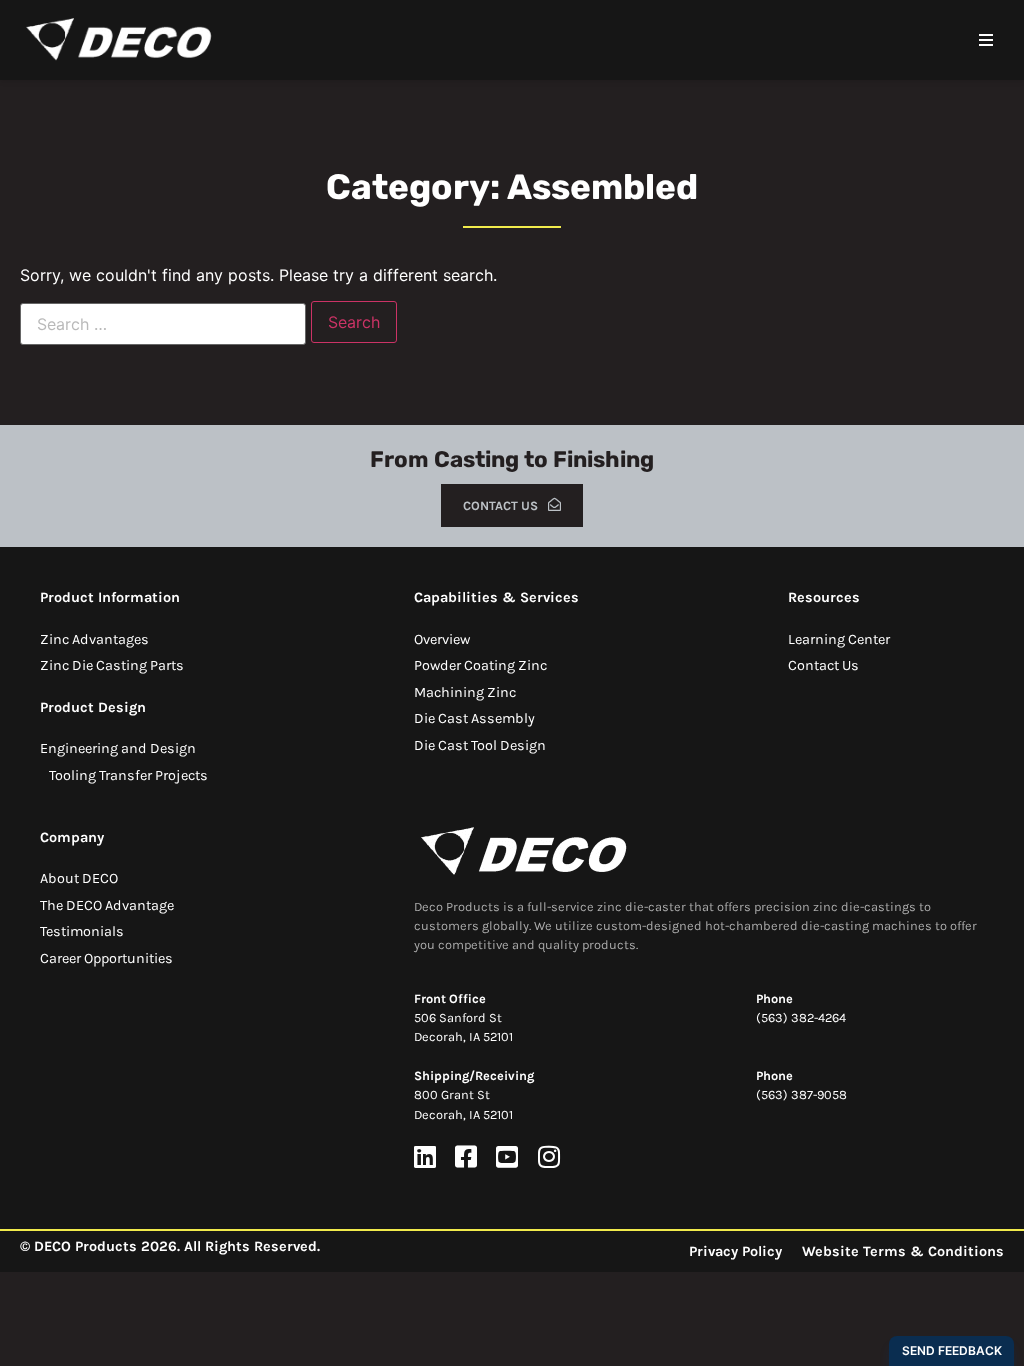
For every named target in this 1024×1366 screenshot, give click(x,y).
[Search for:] (163, 324)
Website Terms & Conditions (903, 1251)
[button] (986, 40)
